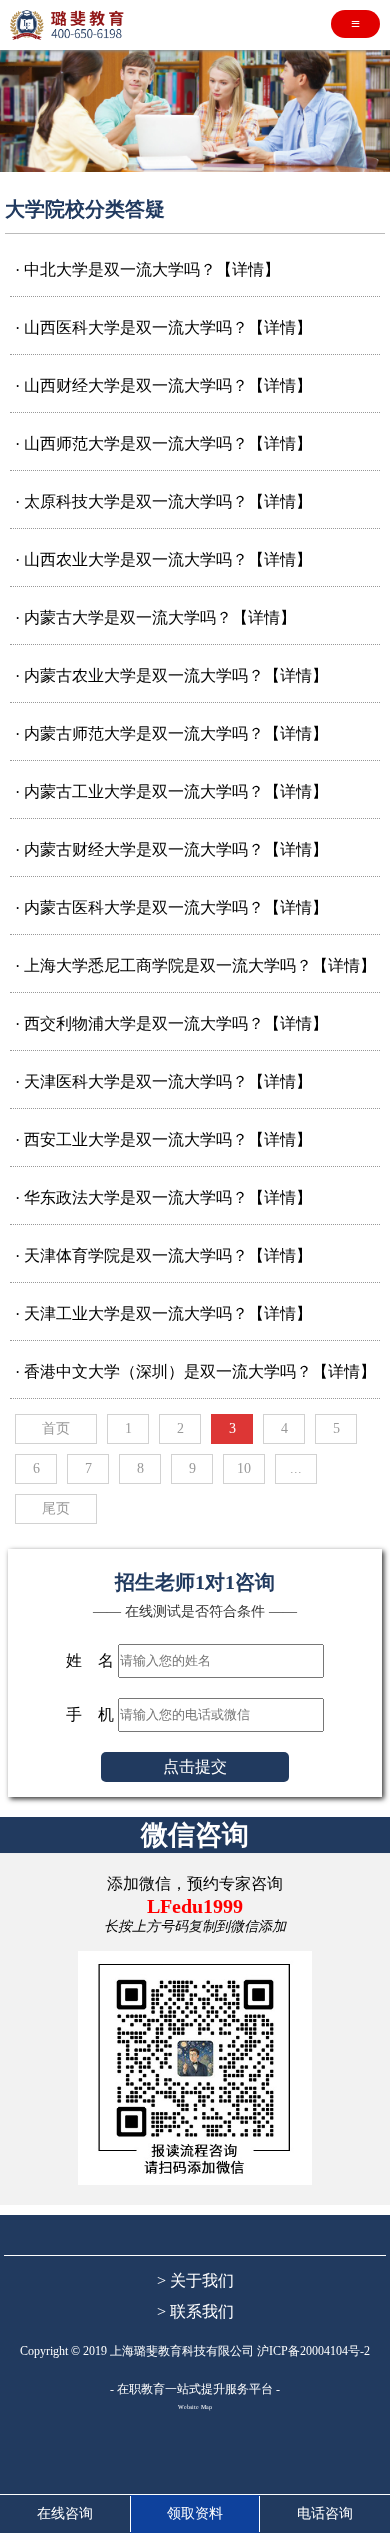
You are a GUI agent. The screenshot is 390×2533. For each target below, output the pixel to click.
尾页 (56, 1508)
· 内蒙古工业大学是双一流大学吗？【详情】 (171, 791)
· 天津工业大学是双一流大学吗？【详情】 (163, 1313)
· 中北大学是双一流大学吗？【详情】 (147, 269)
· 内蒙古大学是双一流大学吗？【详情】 (155, 617)
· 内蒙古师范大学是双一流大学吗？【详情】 (171, 733)
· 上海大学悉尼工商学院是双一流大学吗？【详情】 (195, 965)
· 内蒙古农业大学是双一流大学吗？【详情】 (171, 675)
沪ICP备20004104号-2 (313, 2351)
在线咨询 (65, 2513)
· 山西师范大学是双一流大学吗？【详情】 (163, 443)
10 (244, 1468)
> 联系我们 (195, 2311)
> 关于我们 (195, 2280)
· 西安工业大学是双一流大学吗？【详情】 (163, 1139)
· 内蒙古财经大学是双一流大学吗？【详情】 (171, 849)
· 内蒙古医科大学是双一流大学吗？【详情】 (171, 907)
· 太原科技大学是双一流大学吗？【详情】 (163, 501)
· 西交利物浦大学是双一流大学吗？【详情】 (171, 1023)
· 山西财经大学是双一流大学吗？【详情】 (163, 385)
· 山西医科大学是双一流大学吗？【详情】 (163, 327)
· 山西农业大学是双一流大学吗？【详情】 (163, 559)
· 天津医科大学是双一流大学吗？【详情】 (163, 1081)
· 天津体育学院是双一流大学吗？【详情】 (163, 1255)
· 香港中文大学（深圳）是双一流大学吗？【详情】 (195, 1371)
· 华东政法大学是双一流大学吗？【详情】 (163, 1197)
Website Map (195, 2407)
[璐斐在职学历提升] (70, 25)
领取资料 (195, 2513)
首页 (56, 1428)
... (296, 1468)
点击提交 (195, 1766)
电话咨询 (325, 2513)
